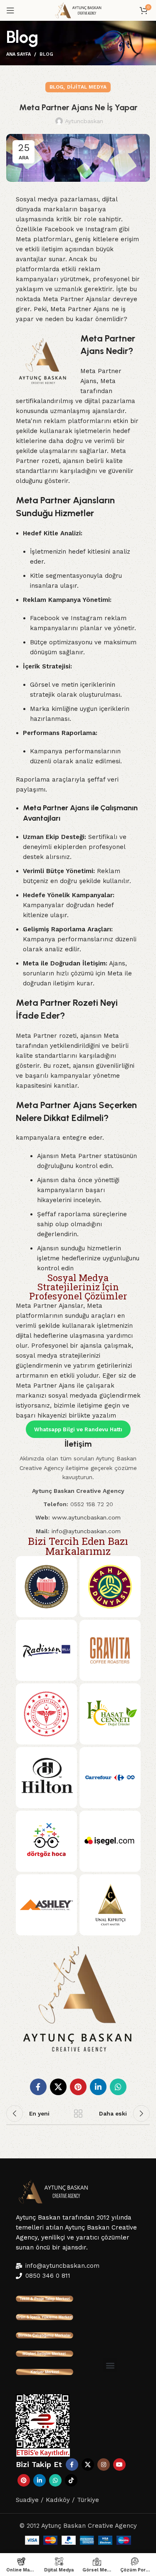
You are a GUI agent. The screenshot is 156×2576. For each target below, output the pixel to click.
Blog (46, 54)
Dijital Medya (87, 87)
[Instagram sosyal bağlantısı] (104, 2465)
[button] (110, 2365)
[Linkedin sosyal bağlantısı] (98, 2087)
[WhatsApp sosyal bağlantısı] (118, 2087)
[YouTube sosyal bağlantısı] (119, 2465)
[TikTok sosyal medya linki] (71, 2480)
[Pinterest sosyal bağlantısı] (78, 2087)
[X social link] (58, 2087)
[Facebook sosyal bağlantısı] (38, 2087)
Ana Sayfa (19, 54)
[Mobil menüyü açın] (10, 10)
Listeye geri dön (78, 2113)
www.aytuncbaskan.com (86, 1517)
